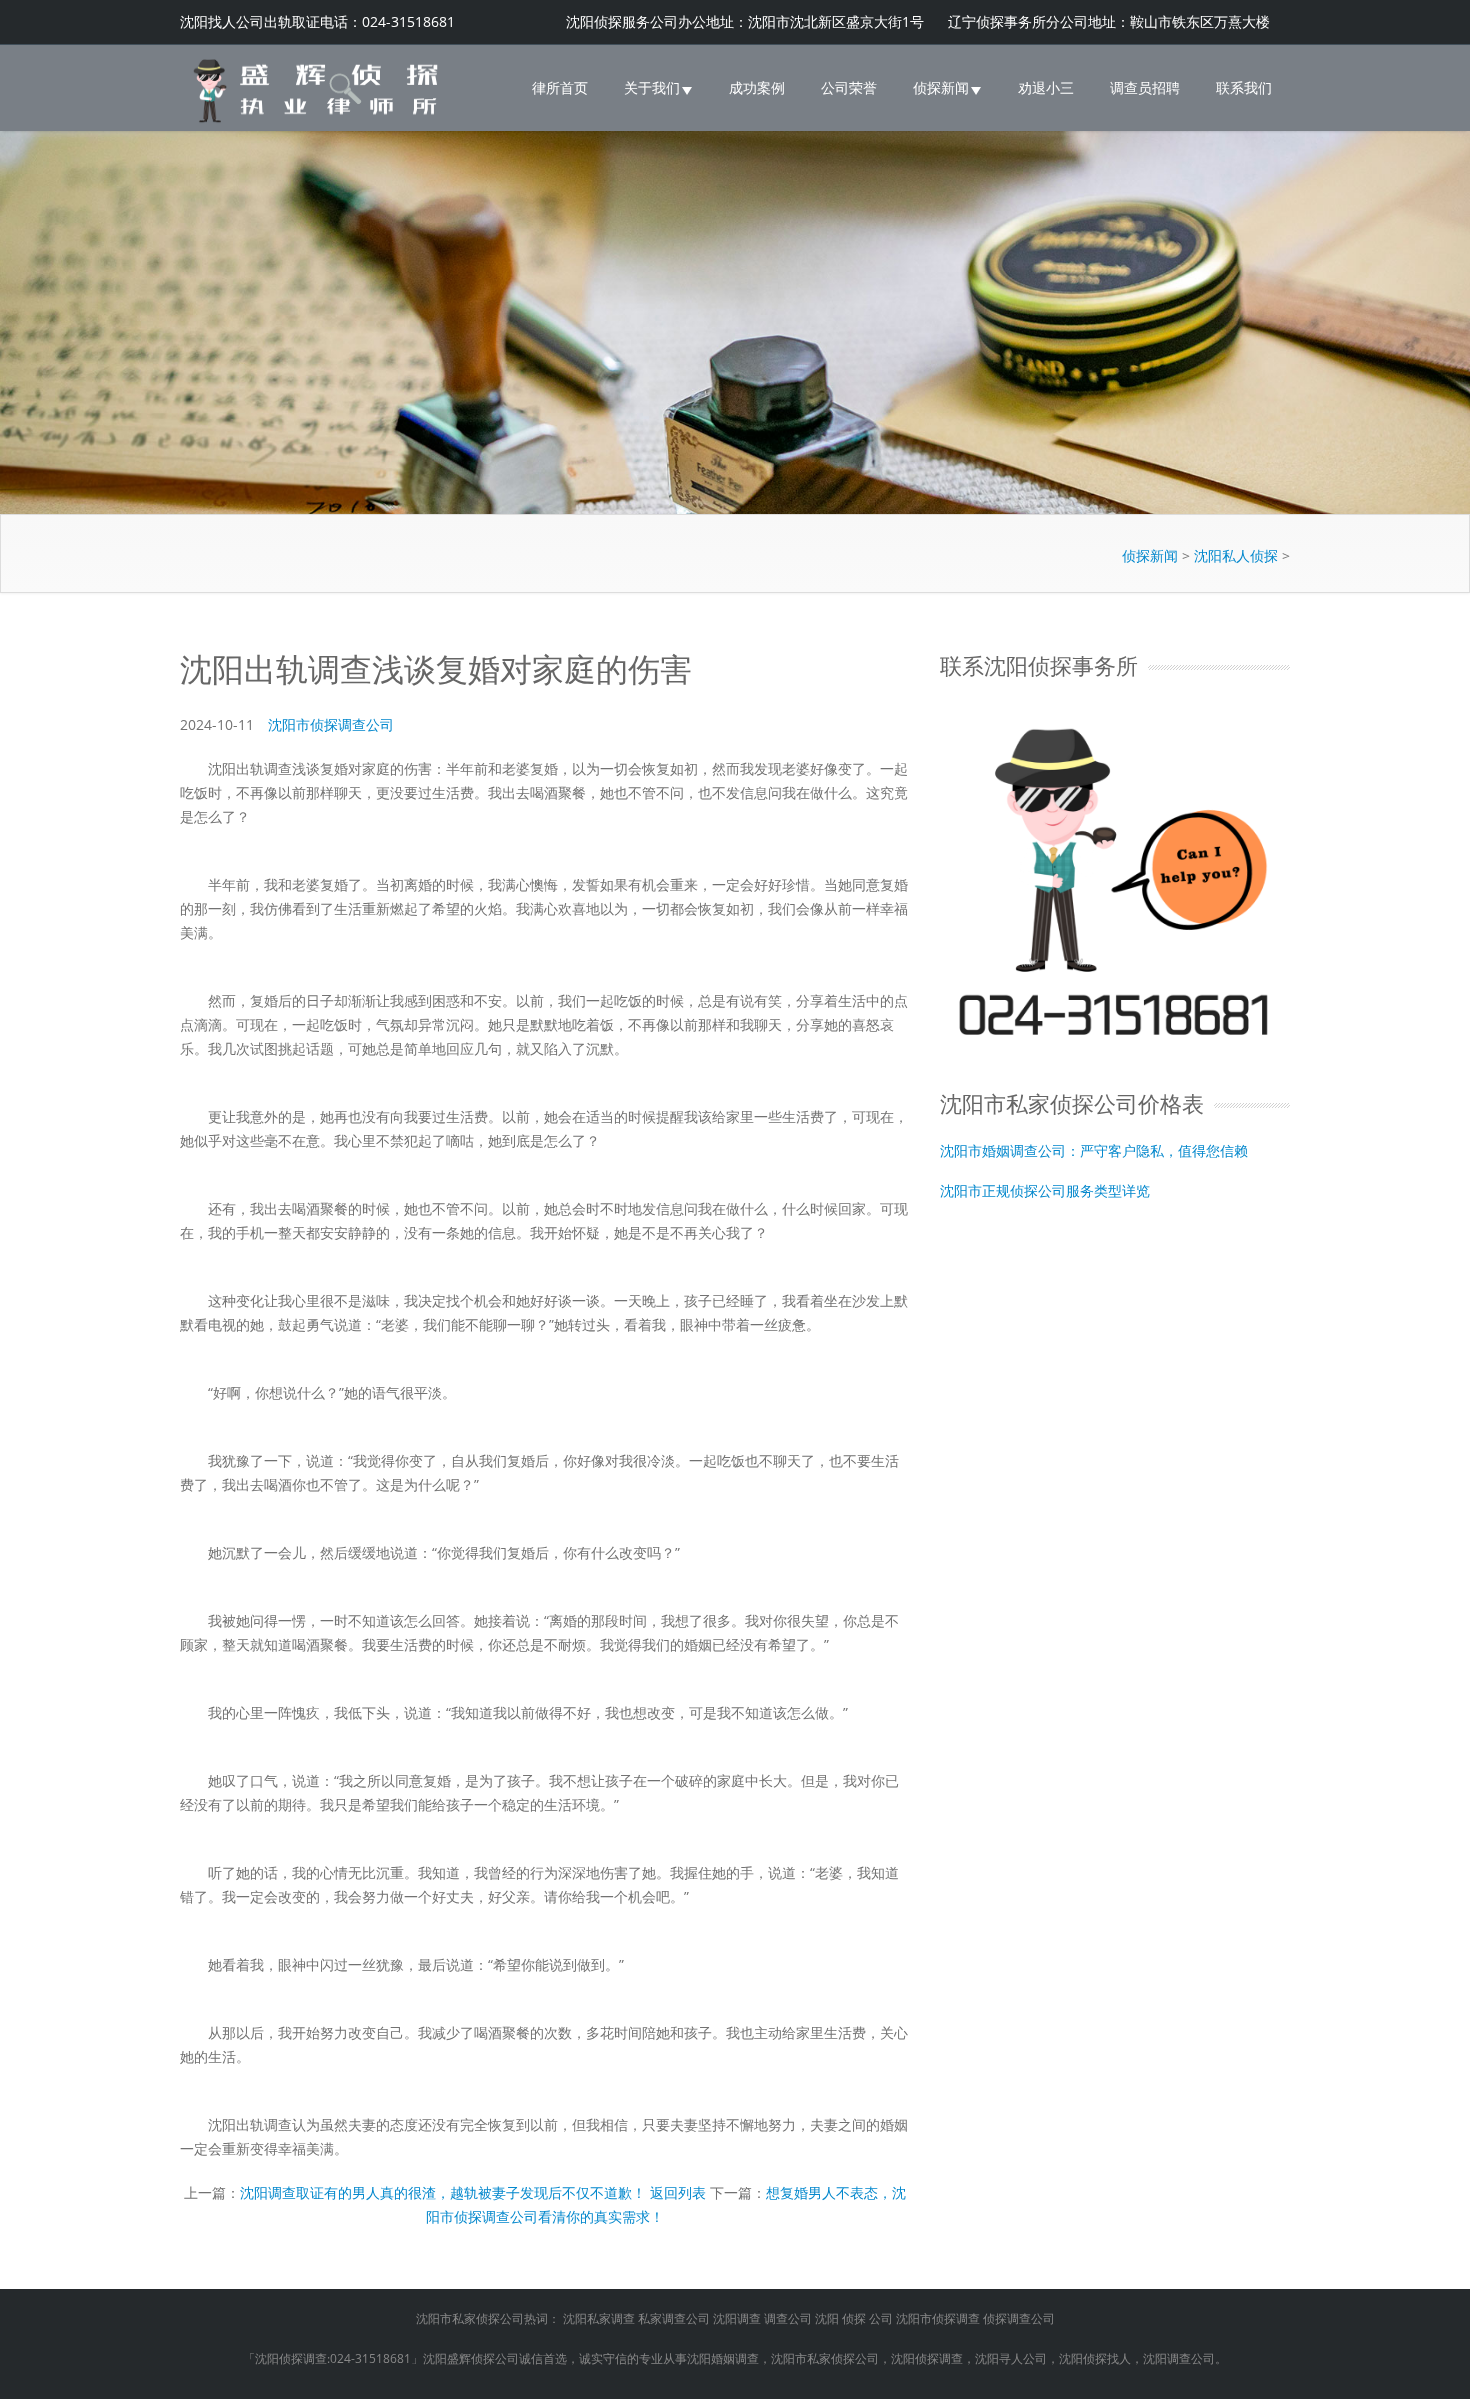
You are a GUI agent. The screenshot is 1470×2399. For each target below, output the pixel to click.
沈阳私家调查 (599, 2318)
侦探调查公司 (1019, 2318)
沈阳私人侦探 (1236, 555)
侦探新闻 (941, 87)
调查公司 (788, 2318)
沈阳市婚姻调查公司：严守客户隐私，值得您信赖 (1094, 1151)
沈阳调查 (737, 2318)
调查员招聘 (1145, 87)
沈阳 (827, 2318)
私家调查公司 (674, 2318)
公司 (881, 2318)
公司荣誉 (849, 87)
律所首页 (560, 87)
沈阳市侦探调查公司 (331, 724)
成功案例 (757, 87)
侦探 (854, 2318)
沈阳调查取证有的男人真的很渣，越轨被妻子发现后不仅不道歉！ (443, 2192)
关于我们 (652, 87)
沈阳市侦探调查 (938, 2318)
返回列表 (678, 2192)
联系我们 (1244, 87)
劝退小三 (1046, 87)
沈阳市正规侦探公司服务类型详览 (1045, 1191)
